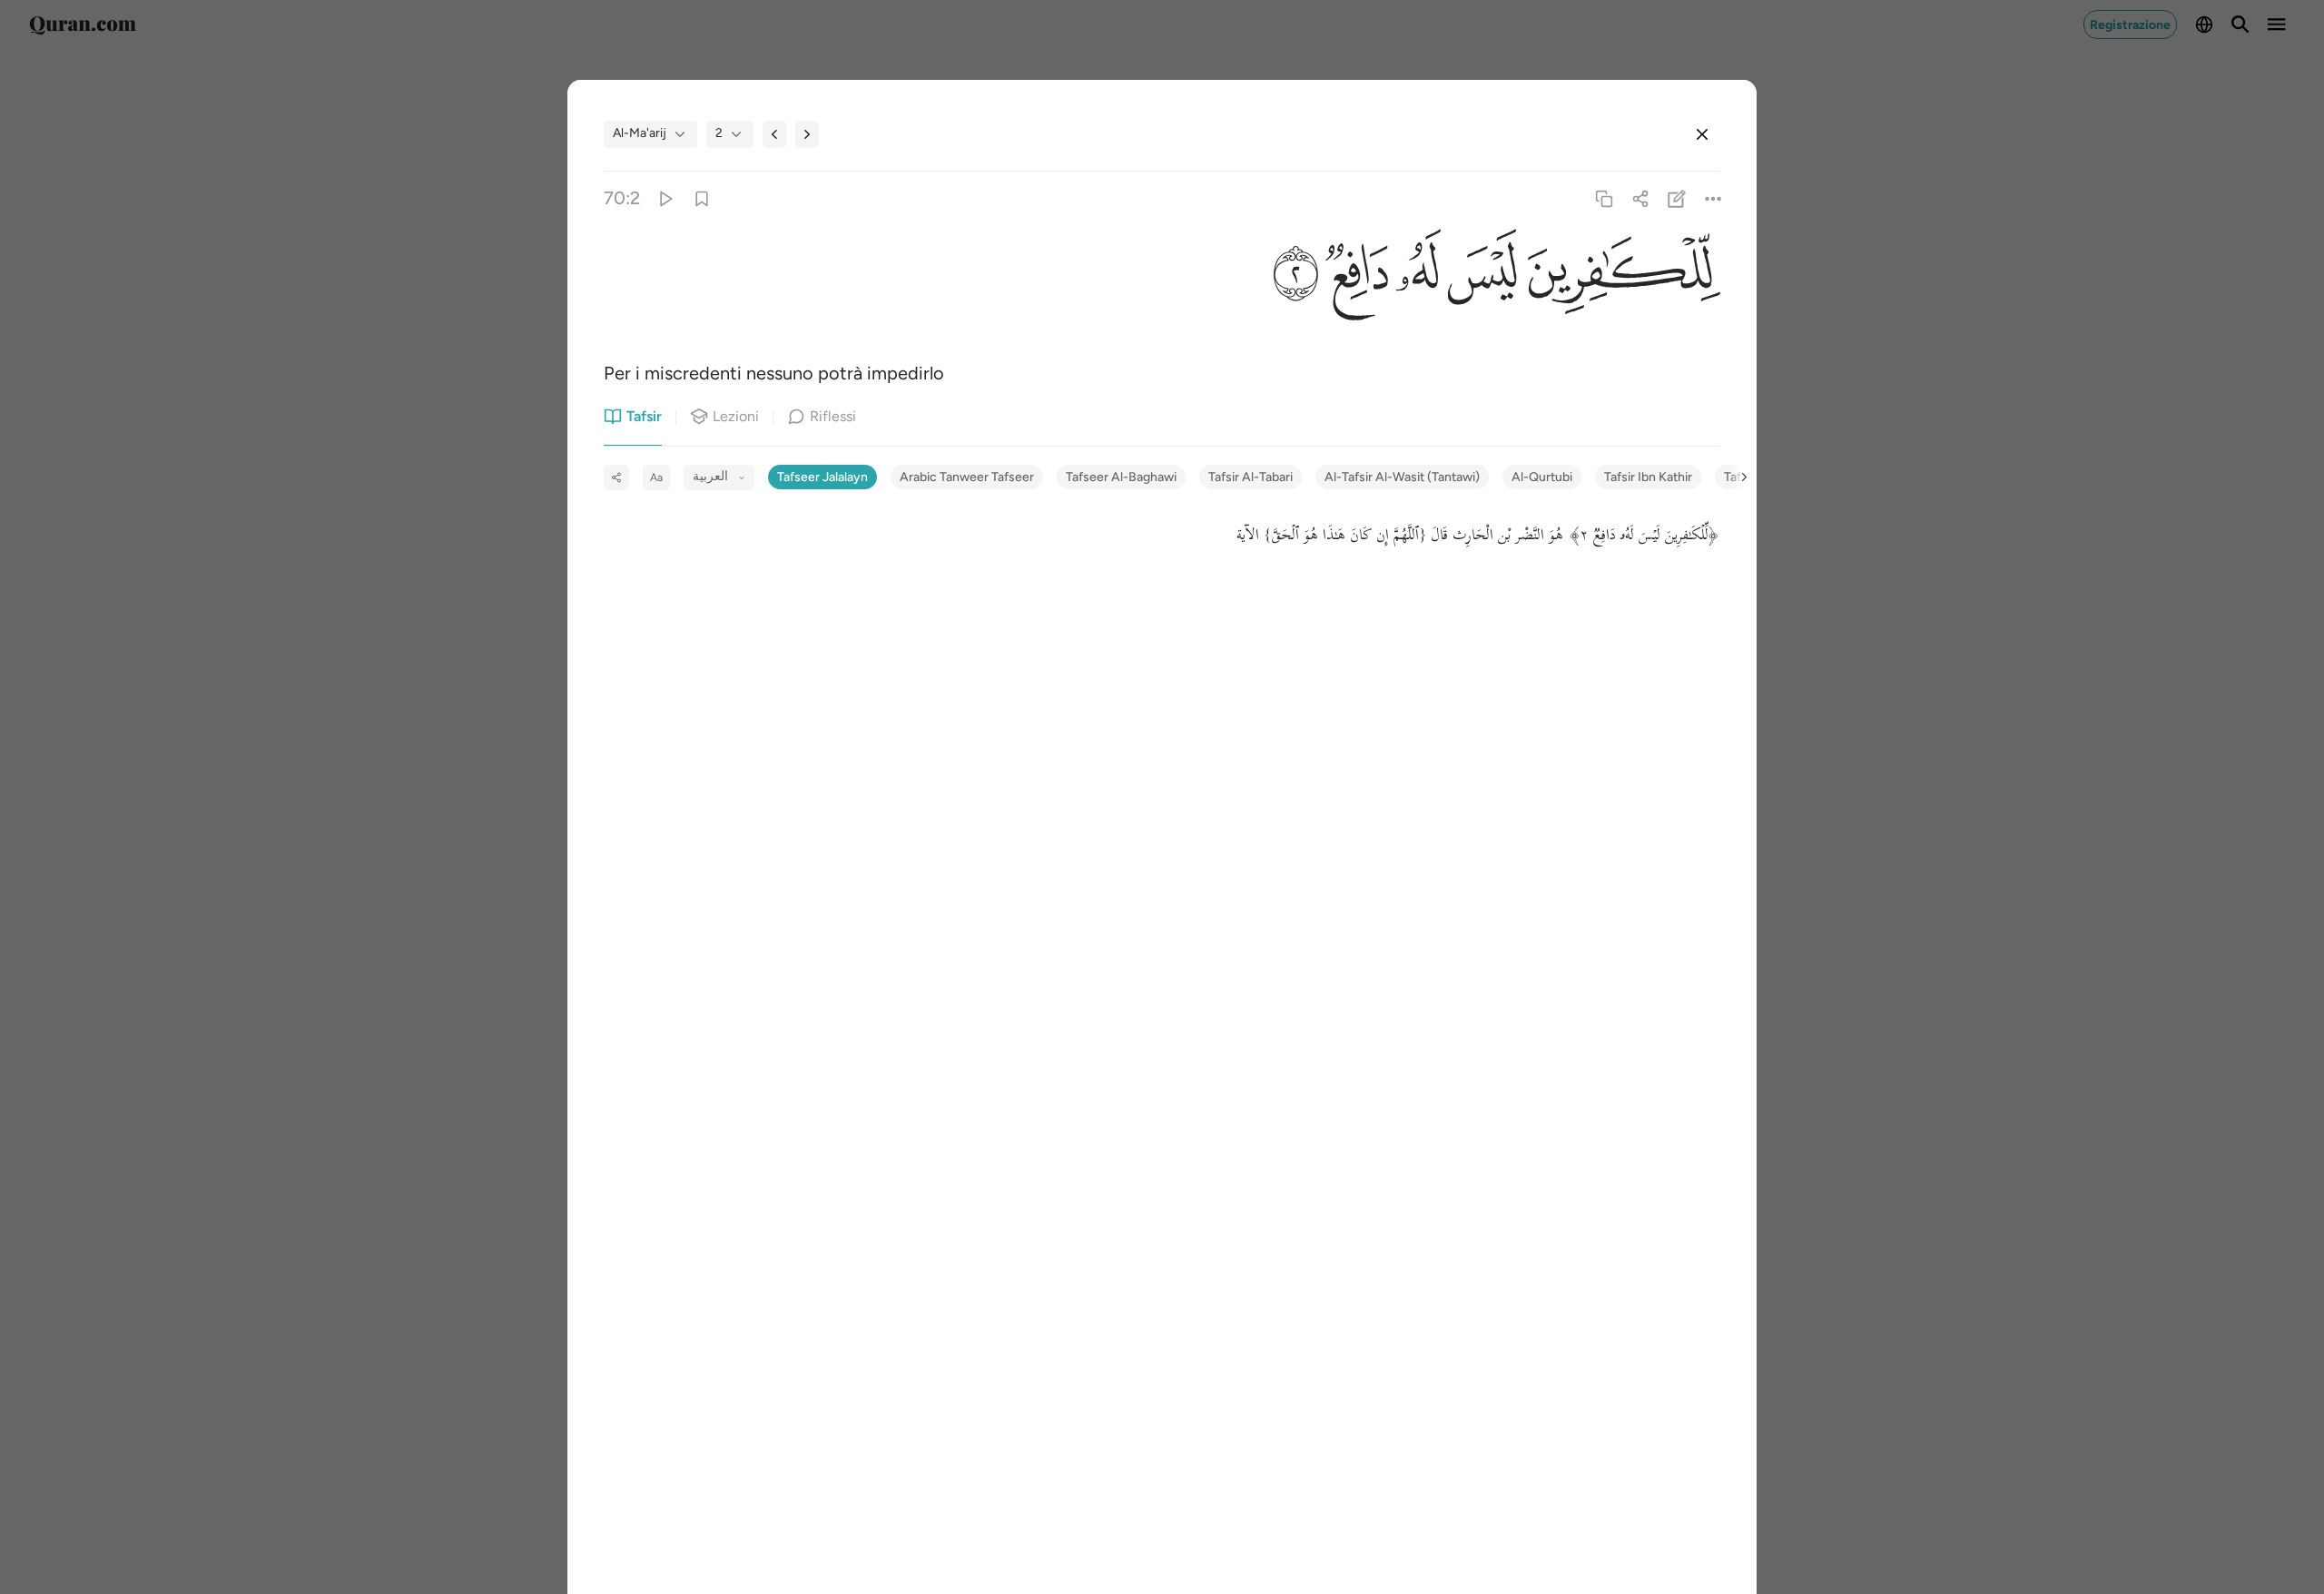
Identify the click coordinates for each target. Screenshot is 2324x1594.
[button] (1618, 276)
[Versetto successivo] (807, 134)
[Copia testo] (1604, 198)
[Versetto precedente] (774, 134)
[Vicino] (1702, 134)
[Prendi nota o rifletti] (1677, 198)
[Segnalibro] (701, 198)
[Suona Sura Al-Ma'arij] (665, 198)
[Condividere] (1640, 198)
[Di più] (1713, 198)
